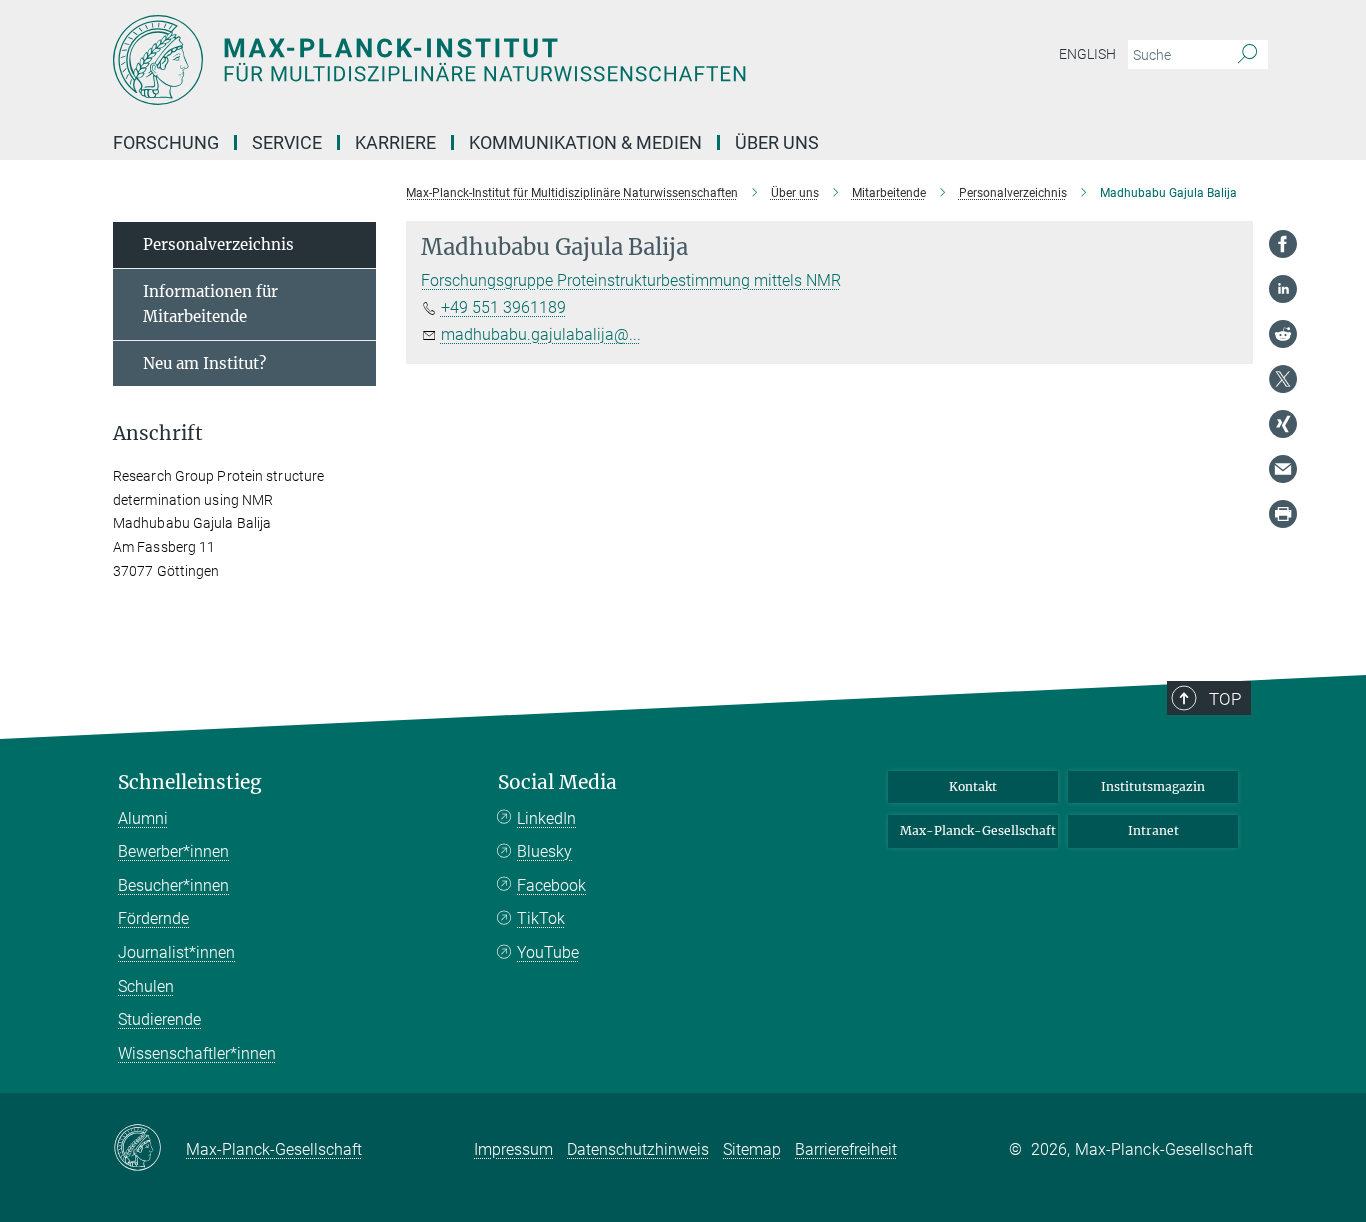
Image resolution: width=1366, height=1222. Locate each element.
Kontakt (973, 786)
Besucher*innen (173, 885)
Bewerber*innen (173, 851)
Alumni (143, 818)
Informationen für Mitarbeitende (210, 304)
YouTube (548, 952)
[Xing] (1283, 424)
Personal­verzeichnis (218, 244)
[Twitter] (1283, 379)
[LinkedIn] (1283, 289)
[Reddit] (1283, 334)
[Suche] (1247, 55)
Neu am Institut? (204, 363)
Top (1225, 699)
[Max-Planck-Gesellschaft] (149, 1149)
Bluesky (544, 851)
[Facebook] (1283, 244)
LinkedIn (546, 818)
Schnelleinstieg (190, 782)
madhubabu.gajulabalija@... (541, 334)
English (1087, 54)
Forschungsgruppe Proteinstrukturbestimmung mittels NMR (631, 280)
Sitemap (752, 1149)
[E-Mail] (1283, 469)
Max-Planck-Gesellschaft (978, 830)
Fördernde (153, 918)
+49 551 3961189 (503, 307)
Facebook (551, 885)
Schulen (146, 986)
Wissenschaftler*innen (197, 1053)
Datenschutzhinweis (638, 1149)
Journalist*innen (176, 952)
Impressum (513, 1149)
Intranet (1153, 830)
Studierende (159, 1019)
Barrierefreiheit (846, 1149)
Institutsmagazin (1153, 786)
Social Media (557, 782)
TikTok (541, 918)
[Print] (1283, 514)
